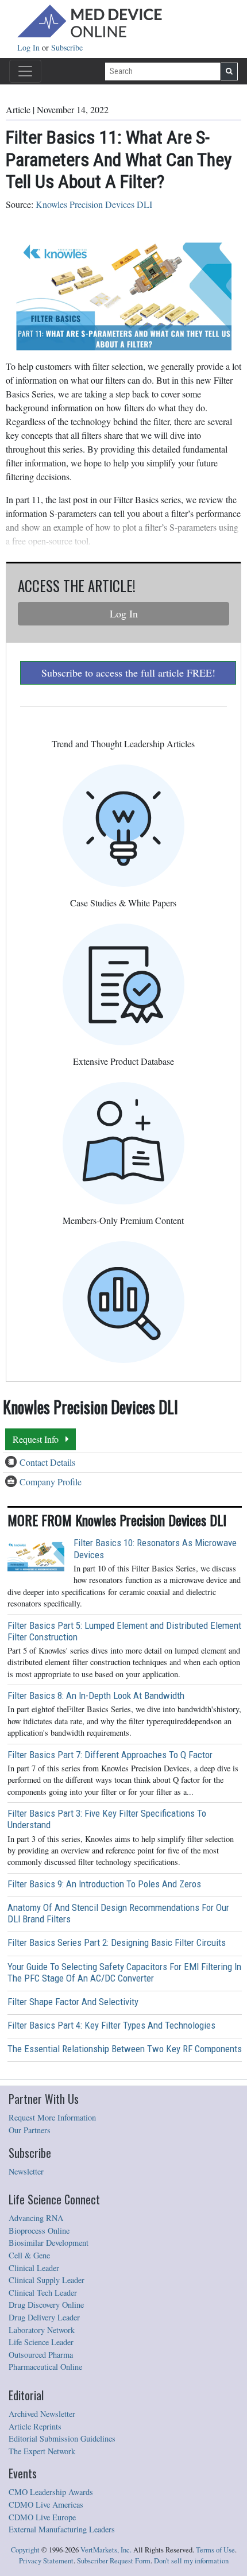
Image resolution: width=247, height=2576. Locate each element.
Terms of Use (215, 2550)
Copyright (25, 2550)
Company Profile (51, 1482)
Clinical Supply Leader (47, 2280)
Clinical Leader (34, 2268)
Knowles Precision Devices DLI (94, 204)
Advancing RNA (36, 2218)
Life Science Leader (41, 2342)
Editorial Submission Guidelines (62, 2438)
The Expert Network (42, 2451)
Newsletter (26, 2171)
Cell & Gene (29, 2255)
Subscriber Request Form (114, 2561)
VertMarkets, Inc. (106, 2550)
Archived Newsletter (42, 2414)
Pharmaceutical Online (45, 2367)
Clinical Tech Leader (43, 2293)
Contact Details (47, 1462)
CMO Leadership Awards (51, 2492)
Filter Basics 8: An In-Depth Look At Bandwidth (96, 1696)
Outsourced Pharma (41, 2355)
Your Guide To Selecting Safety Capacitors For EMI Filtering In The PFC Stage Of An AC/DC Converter (124, 1972)
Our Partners (30, 2130)
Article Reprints (35, 2426)
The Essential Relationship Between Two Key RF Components (125, 2049)
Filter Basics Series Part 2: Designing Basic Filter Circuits (117, 1942)
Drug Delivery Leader (44, 2317)
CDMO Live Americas (46, 2504)
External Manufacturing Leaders (62, 2529)
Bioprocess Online (39, 2231)
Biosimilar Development (49, 2243)
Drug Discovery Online (46, 2305)
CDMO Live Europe (42, 2517)
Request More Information (52, 2117)
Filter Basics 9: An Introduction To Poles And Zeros (104, 1884)
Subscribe (67, 47)
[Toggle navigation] (25, 71)
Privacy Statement (46, 2561)
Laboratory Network (42, 2330)
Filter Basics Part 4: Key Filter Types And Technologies (111, 2025)
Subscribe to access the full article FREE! (128, 673)
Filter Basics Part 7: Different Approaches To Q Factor (110, 1755)
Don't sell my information (191, 2561)
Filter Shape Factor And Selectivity (73, 2002)
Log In (30, 47)
